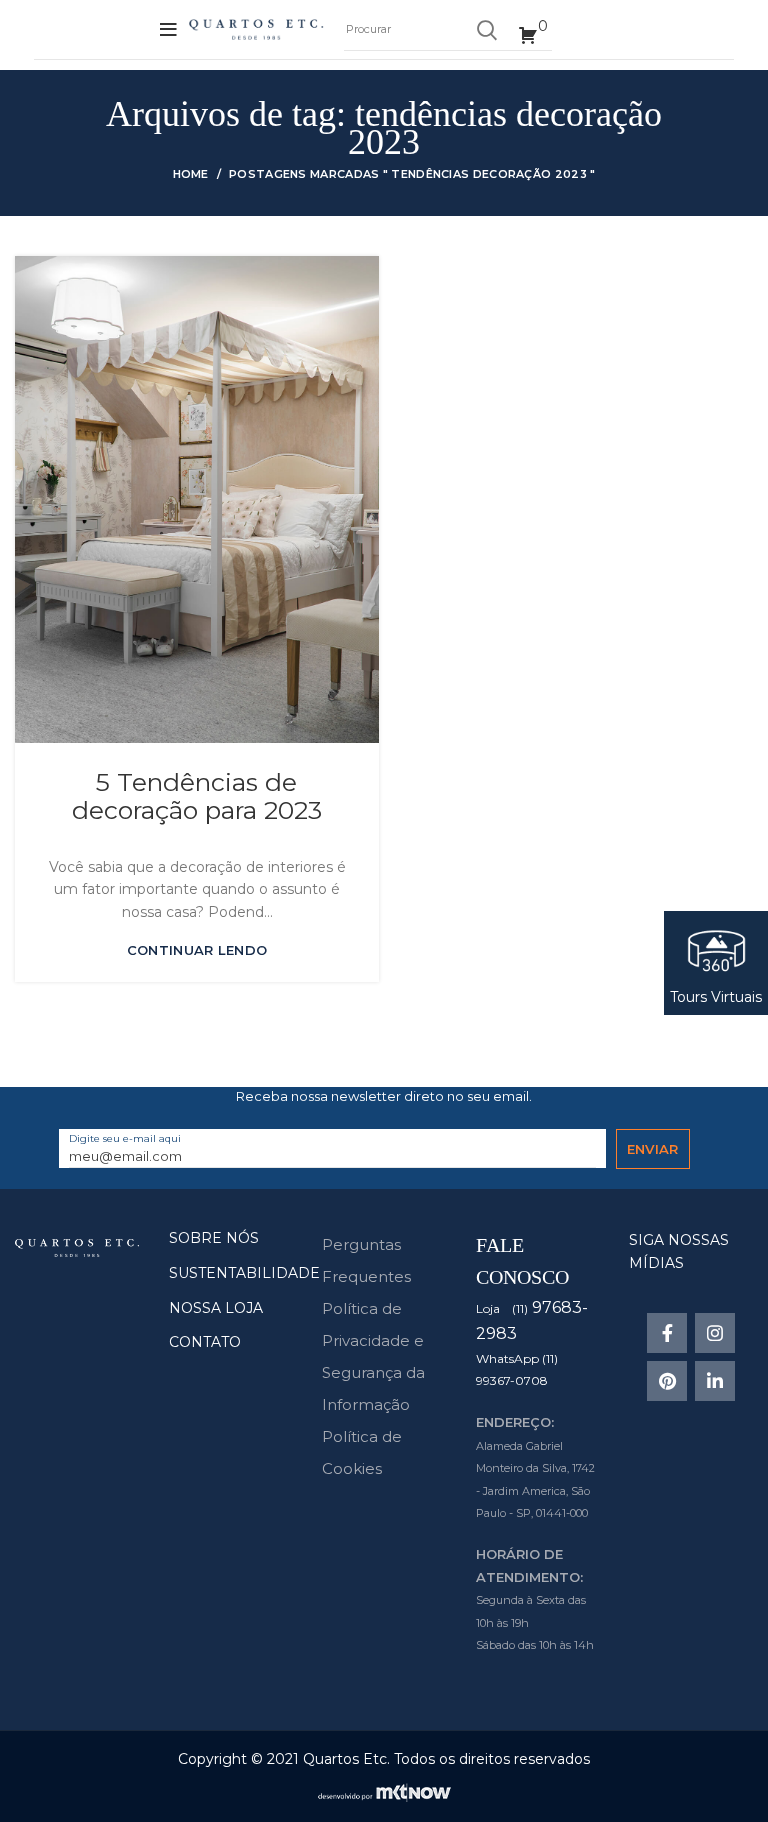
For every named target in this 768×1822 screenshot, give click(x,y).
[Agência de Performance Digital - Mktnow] (384, 1791)
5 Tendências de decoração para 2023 (197, 796)
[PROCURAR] (486, 30)
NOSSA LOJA (216, 1308)
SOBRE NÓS (214, 1238)
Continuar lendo (197, 950)
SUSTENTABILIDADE (244, 1273)
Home (191, 174)
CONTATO (205, 1342)
